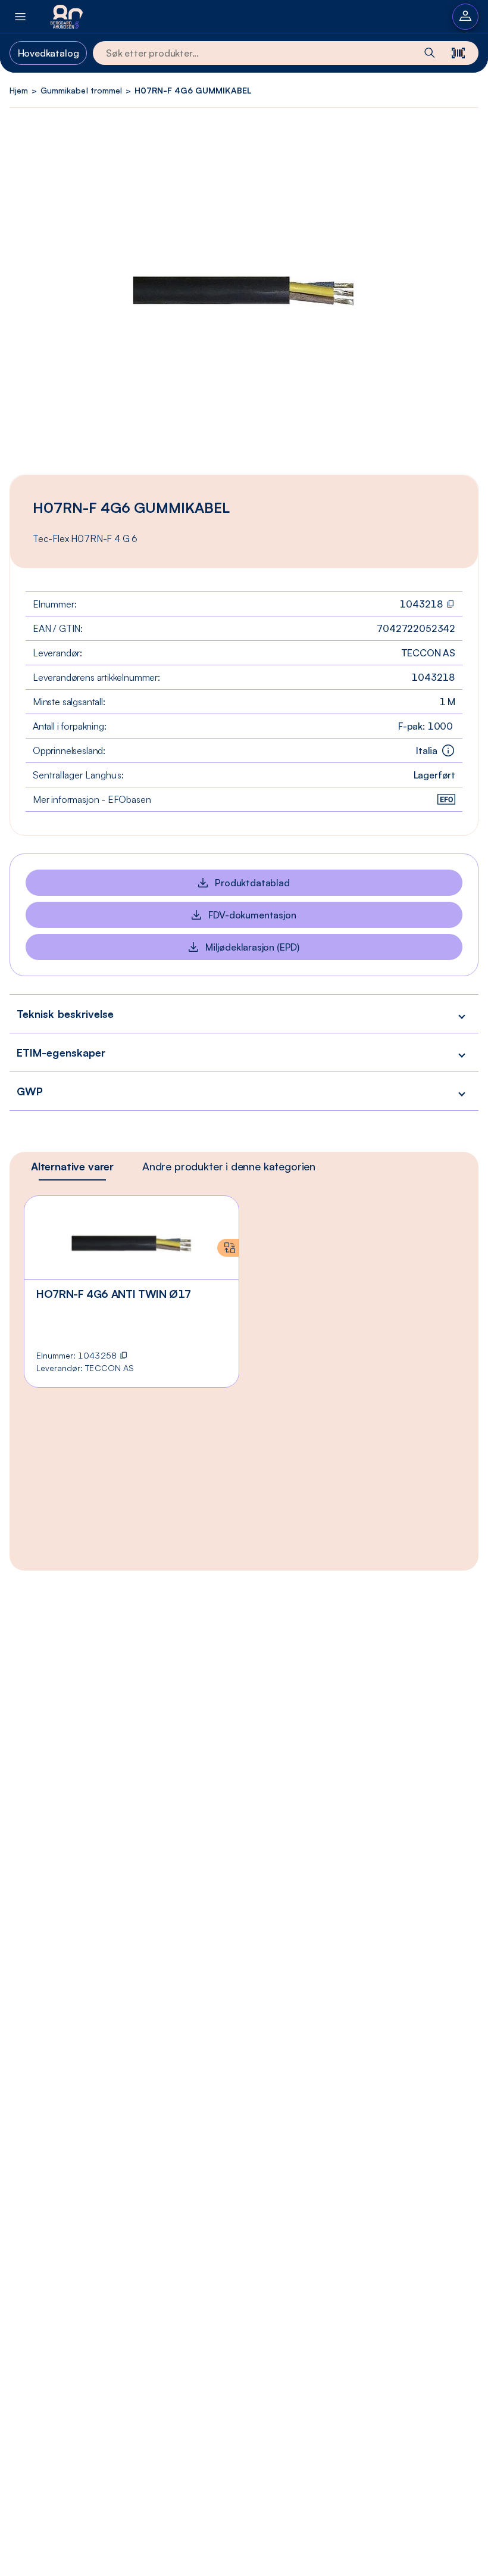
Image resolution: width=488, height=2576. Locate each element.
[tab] (72, 1166)
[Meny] (20, 16)
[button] (244, 1013)
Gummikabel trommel (81, 90)
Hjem (19, 90)
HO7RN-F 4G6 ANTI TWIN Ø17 (114, 1294)
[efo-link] (446, 799)
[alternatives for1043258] (228, 1248)
